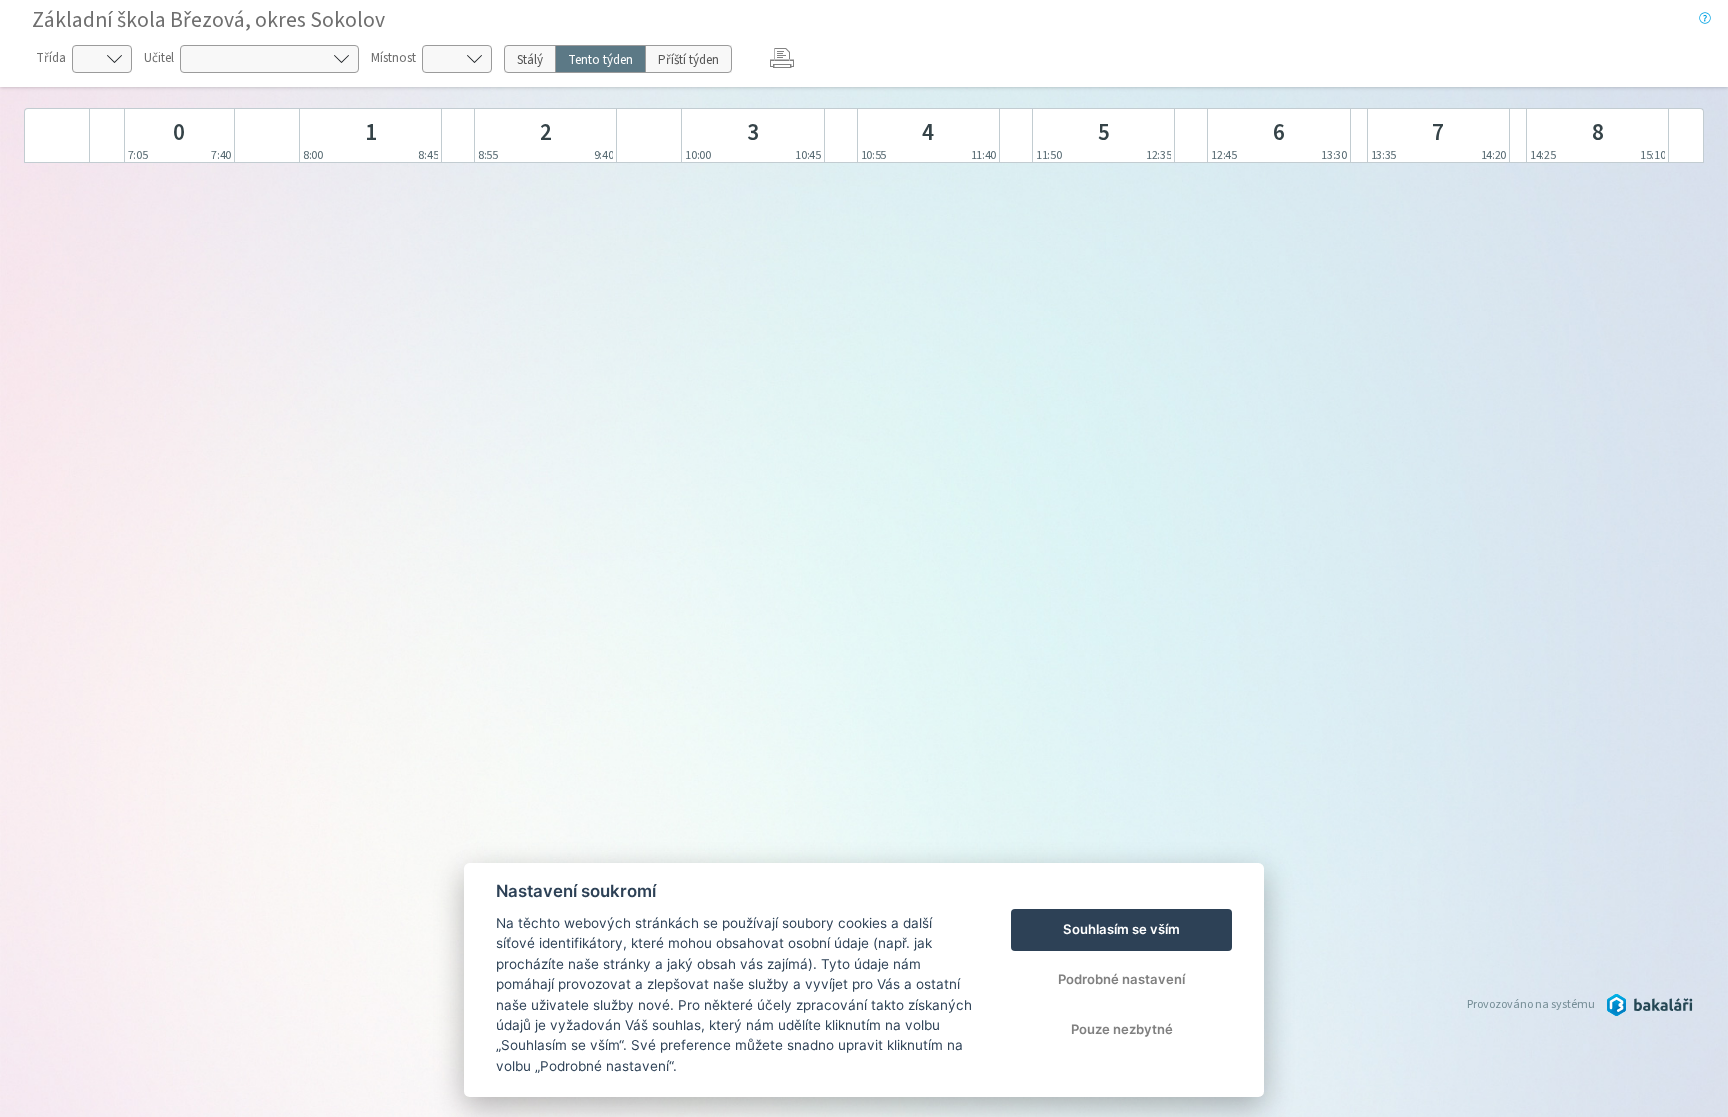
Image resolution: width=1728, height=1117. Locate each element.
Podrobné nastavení (1121, 979)
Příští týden (688, 60)
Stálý (530, 60)
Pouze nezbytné (1122, 1029)
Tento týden (600, 60)
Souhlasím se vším (1121, 929)
